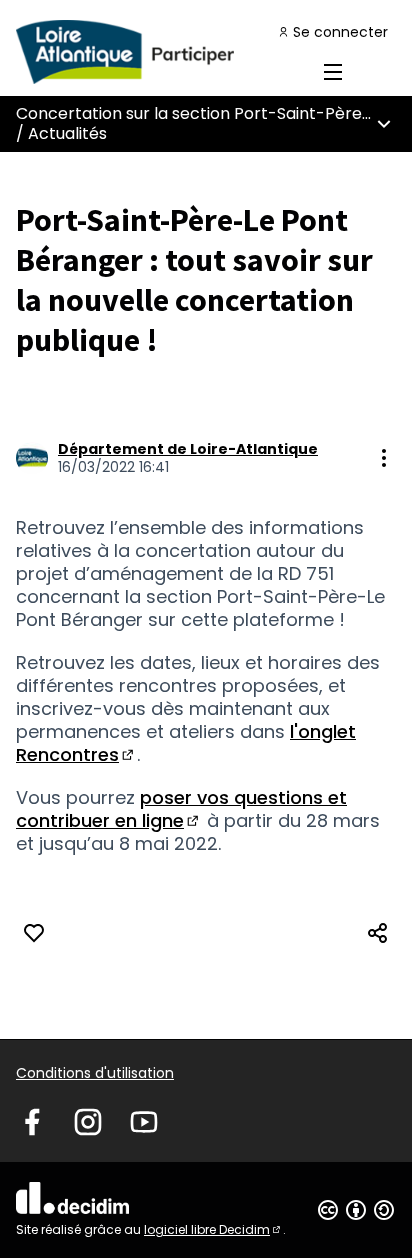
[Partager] (378, 933)
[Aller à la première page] (156, 52)
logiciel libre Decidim (213, 1229)
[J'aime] (34, 933)
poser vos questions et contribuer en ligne (181, 809)
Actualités (67, 133)
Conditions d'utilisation (95, 1073)
